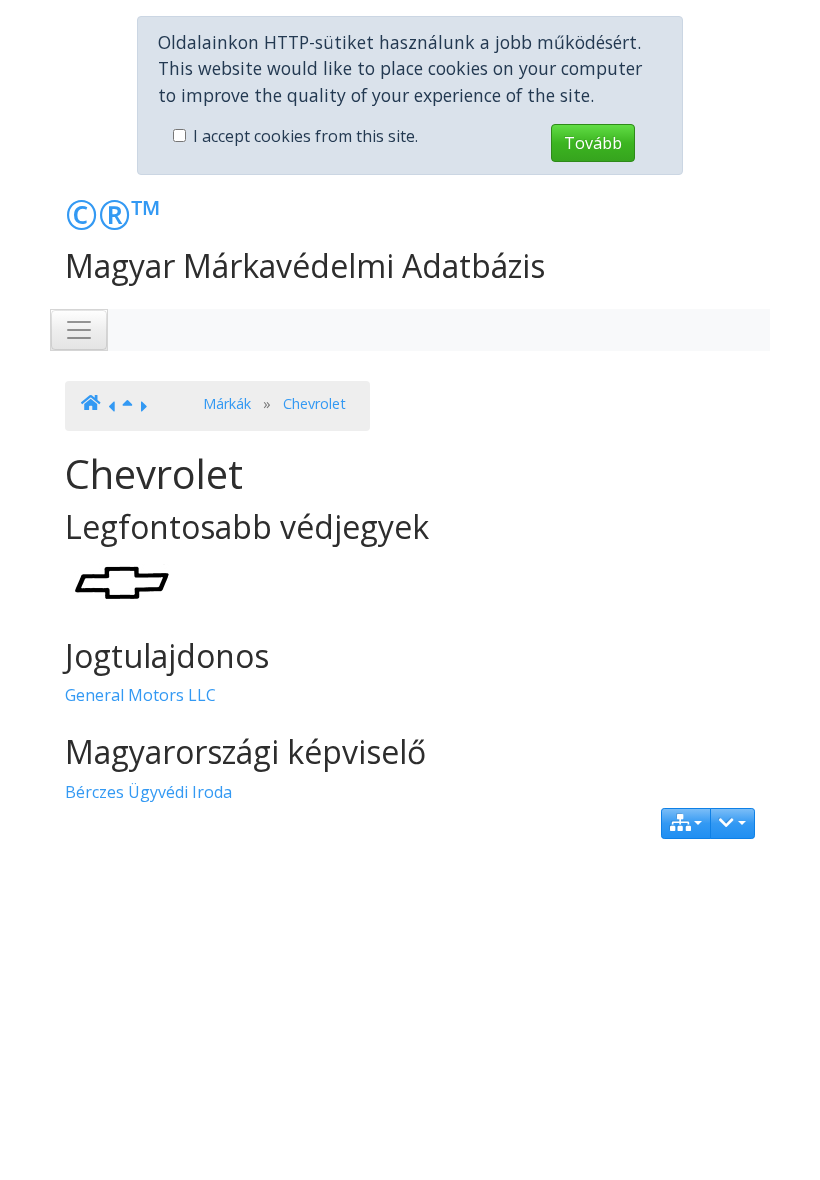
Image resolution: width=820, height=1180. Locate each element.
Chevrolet (314, 403)
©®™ (113, 214)
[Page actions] (732, 823)
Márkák (227, 403)
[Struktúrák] (686, 823)
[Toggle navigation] (79, 330)
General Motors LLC (140, 695)
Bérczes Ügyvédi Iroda (148, 792)
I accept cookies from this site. (305, 136)
